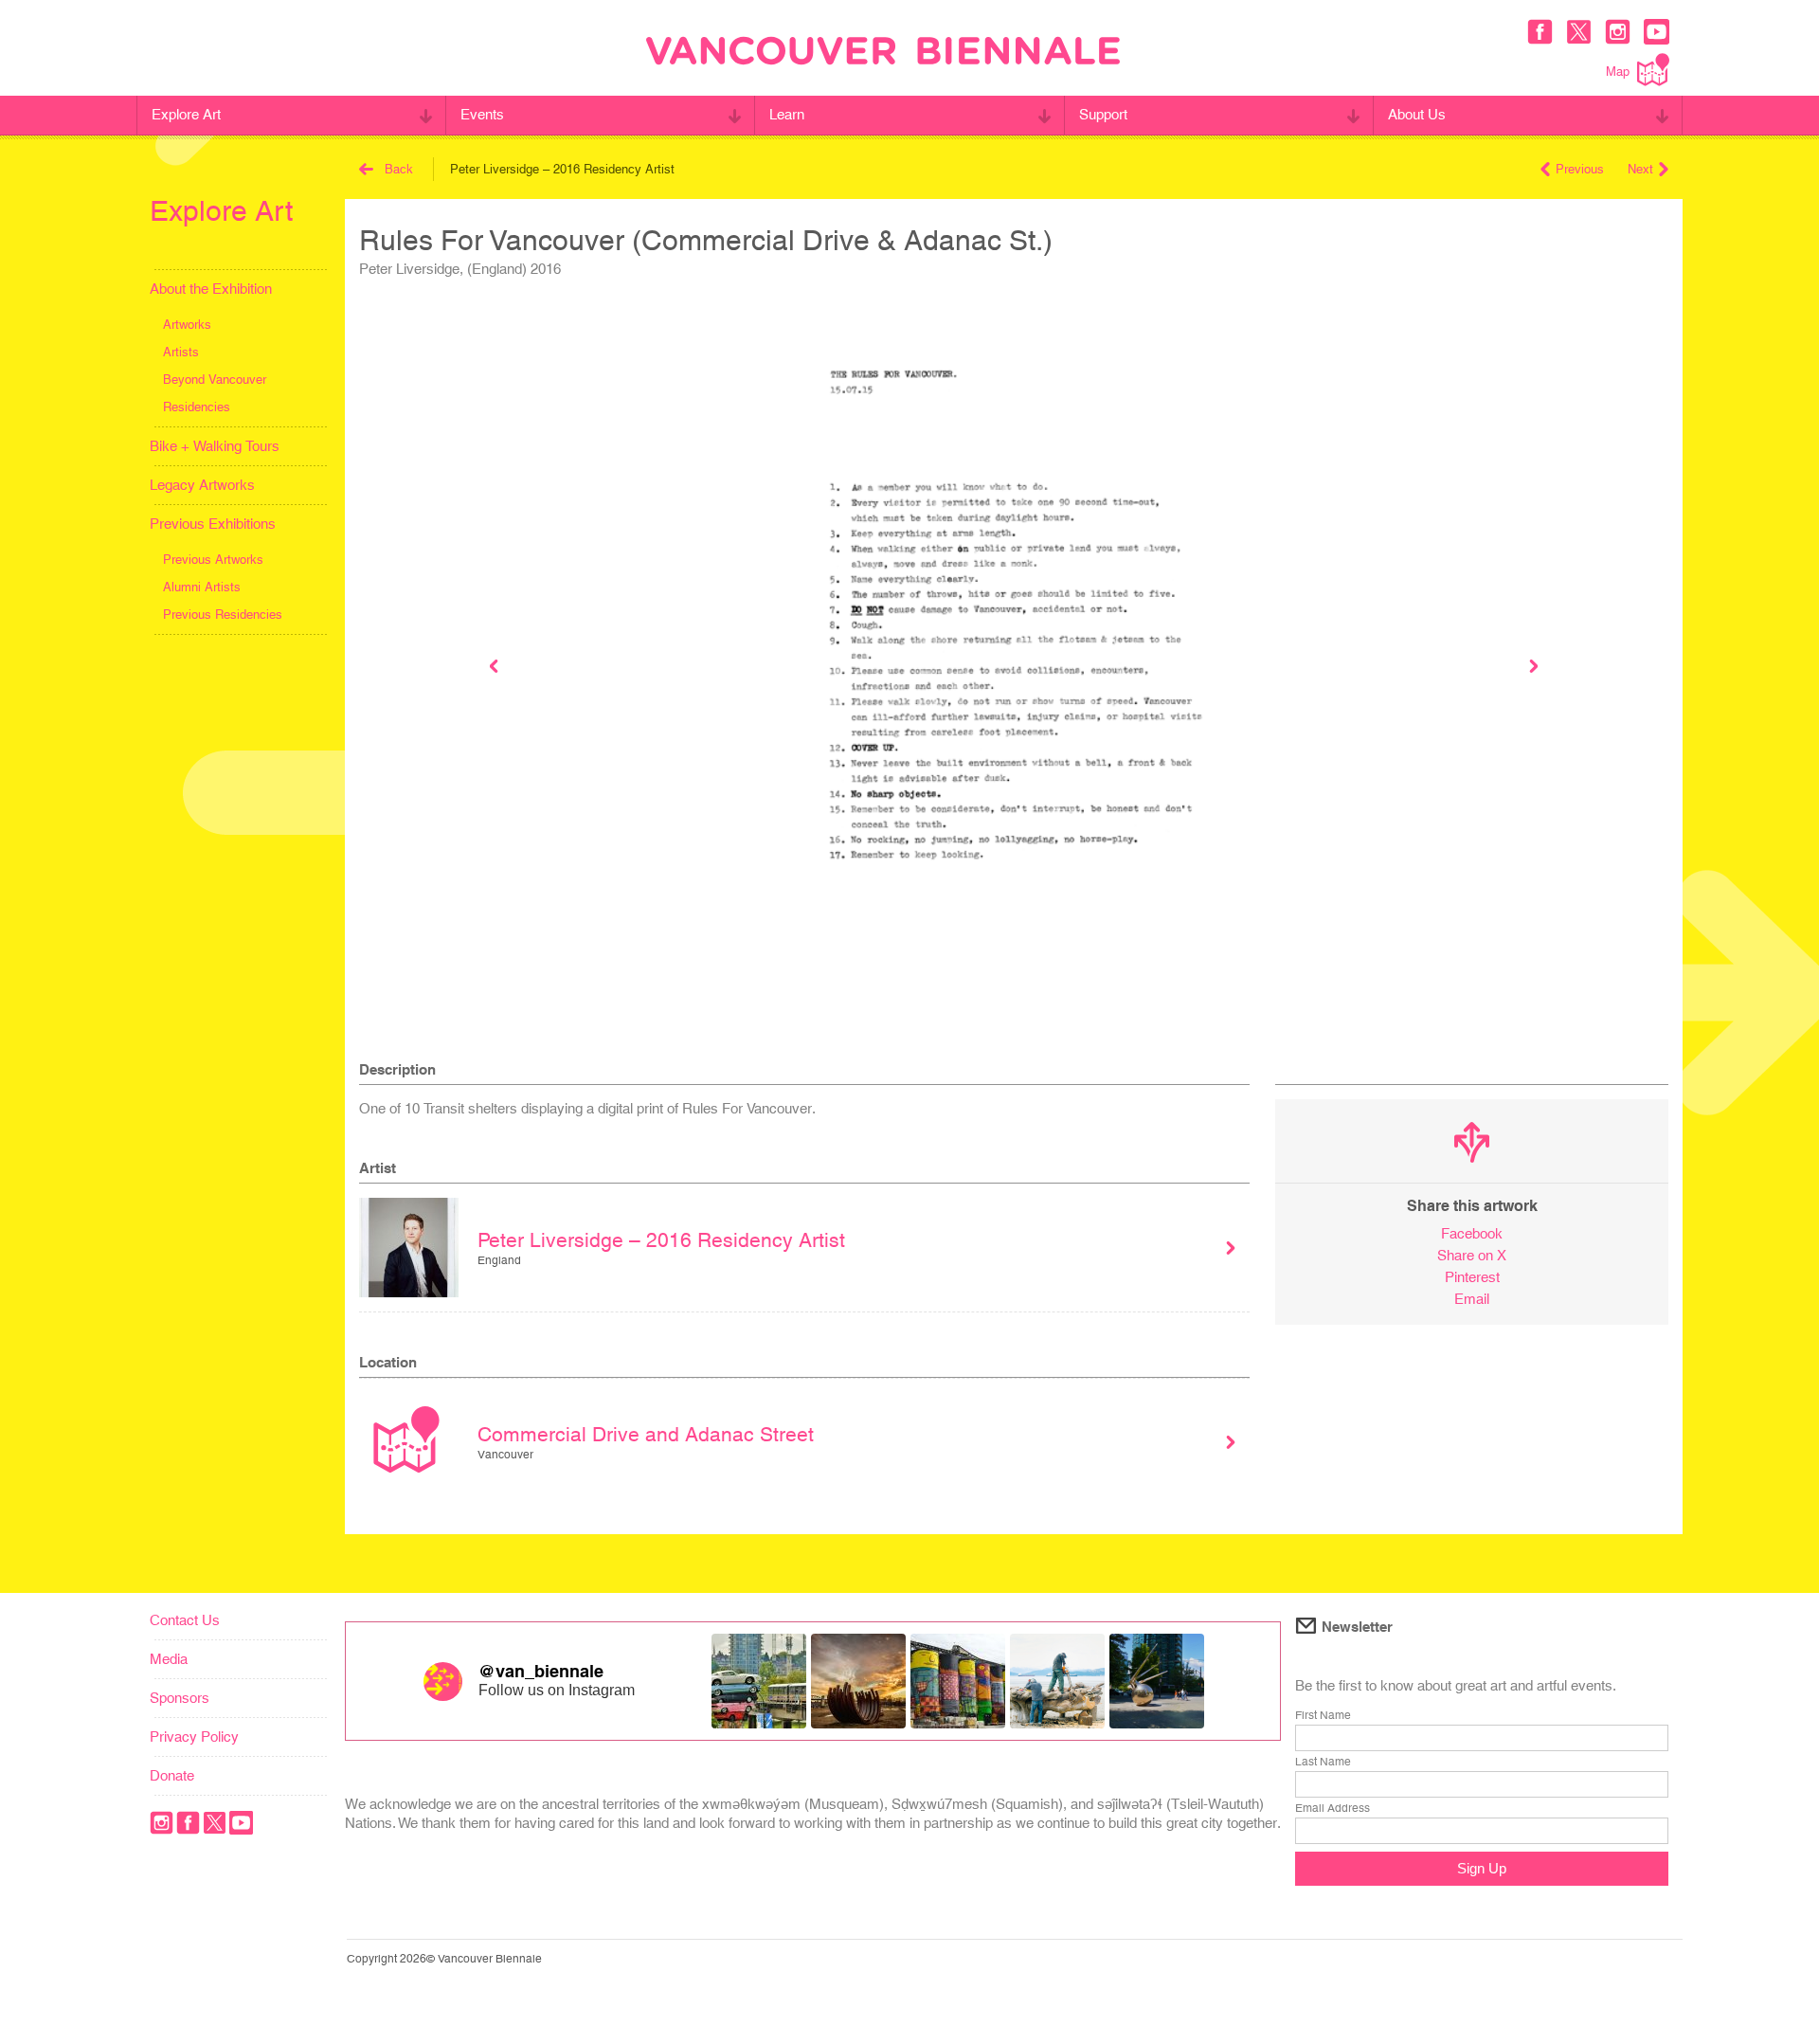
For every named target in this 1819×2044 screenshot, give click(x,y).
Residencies (197, 407)
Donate (172, 1775)
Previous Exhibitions (213, 524)
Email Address (1333, 1808)
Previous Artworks (213, 560)
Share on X (1472, 1255)
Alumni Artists (202, 587)
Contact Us (185, 1620)
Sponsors (180, 1698)
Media (169, 1659)
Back (399, 169)
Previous (1580, 169)
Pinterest (1472, 1277)
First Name (1323, 1715)
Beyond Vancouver (215, 380)
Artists (181, 352)
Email (1472, 1299)
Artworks (187, 325)
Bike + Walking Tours (215, 446)
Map (1618, 72)
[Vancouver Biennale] (883, 53)
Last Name (1323, 1762)
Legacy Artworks (202, 485)
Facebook (1472, 1233)
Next (1640, 169)
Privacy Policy (194, 1736)
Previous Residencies (223, 615)
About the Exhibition (211, 289)
